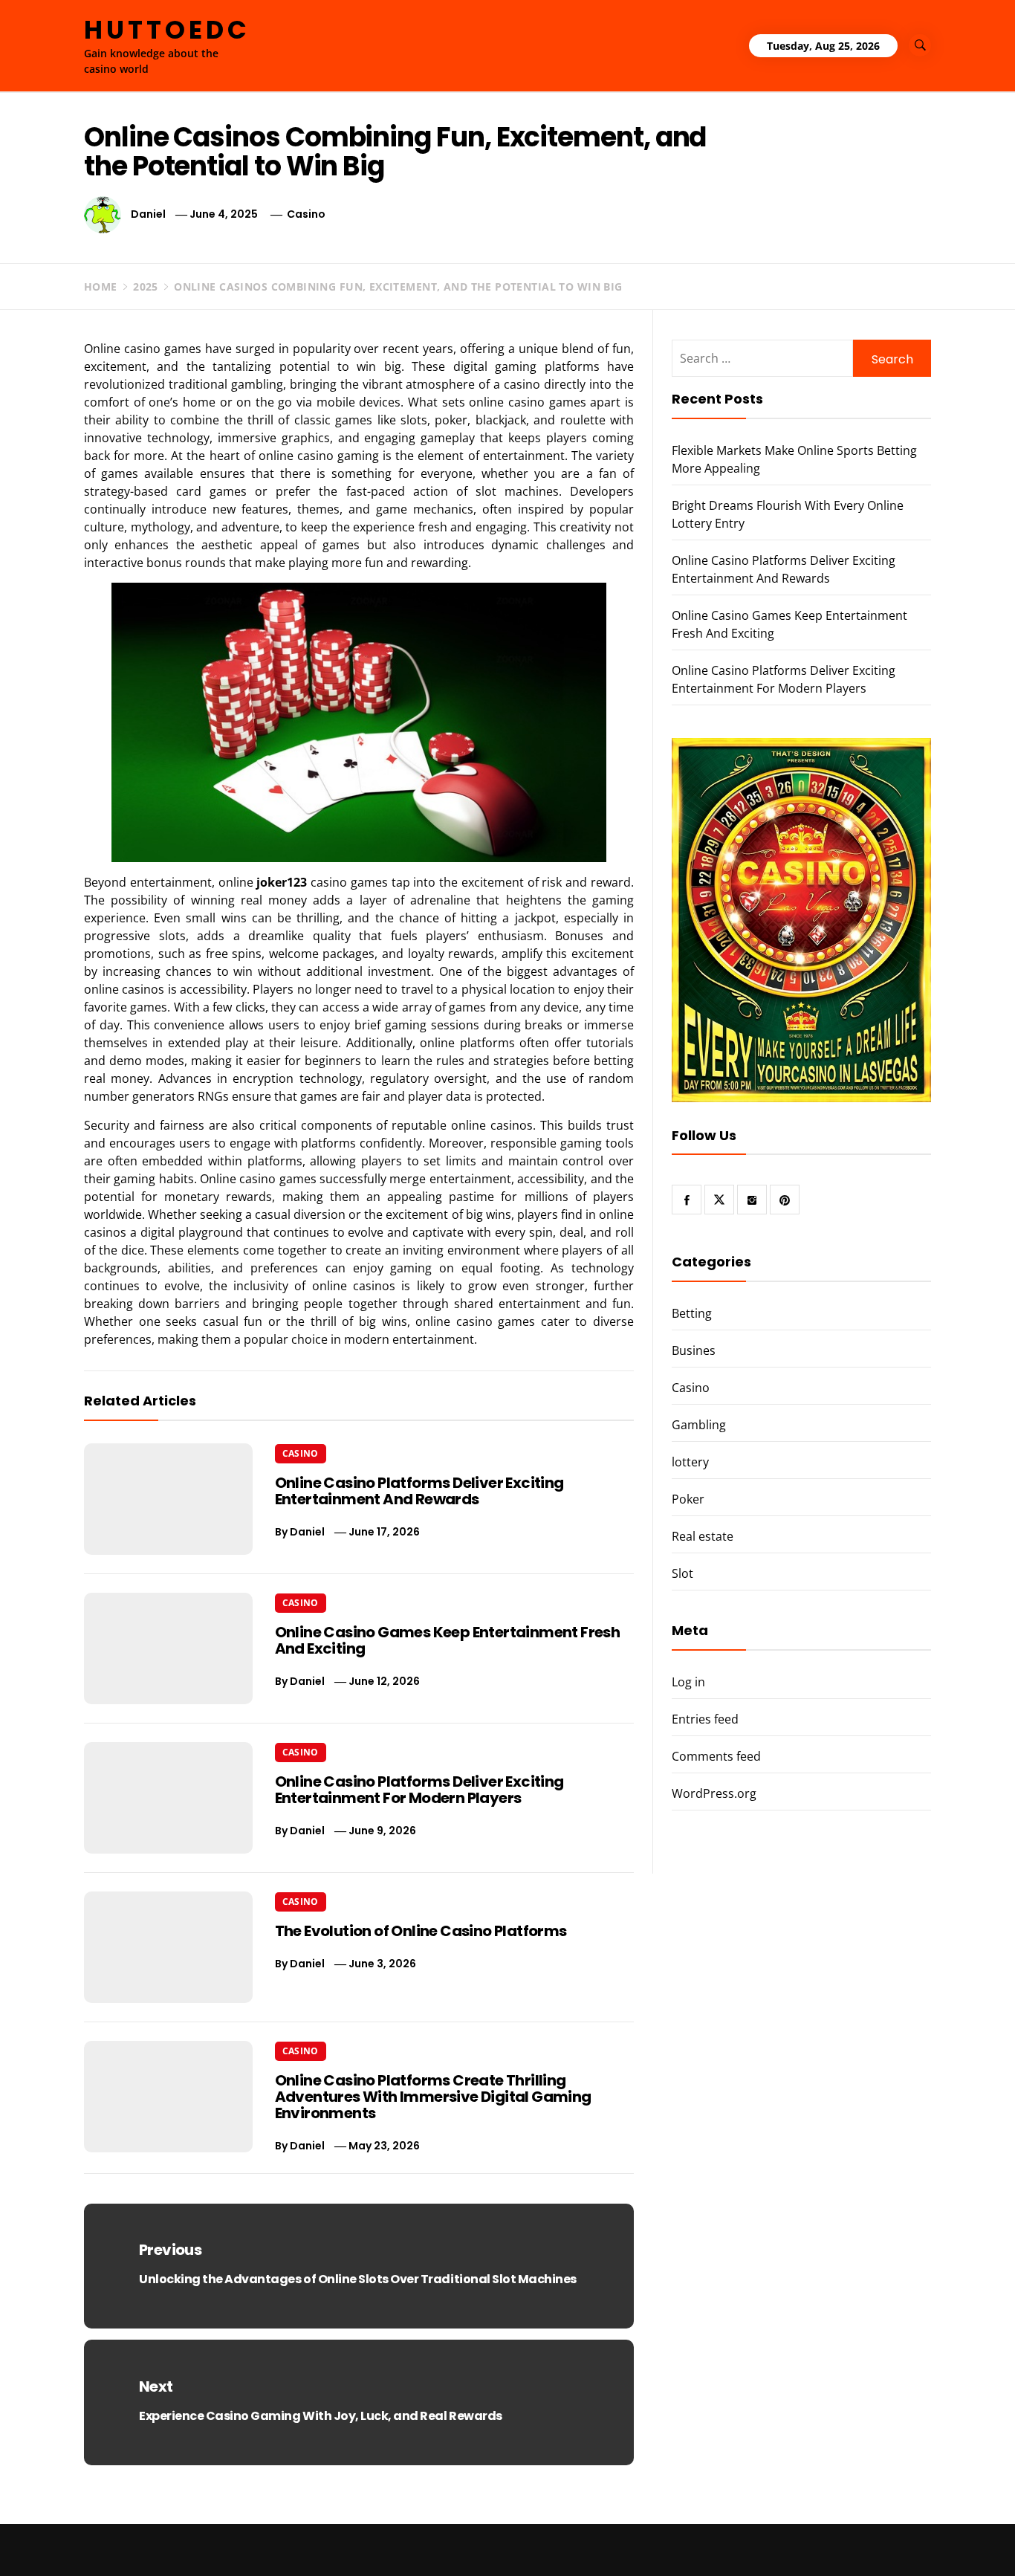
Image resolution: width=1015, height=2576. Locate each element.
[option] (188, 2544)
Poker (688, 1499)
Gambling (699, 1425)
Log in (688, 1682)
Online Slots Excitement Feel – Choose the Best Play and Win (855, 2543)
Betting (692, 1313)
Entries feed (705, 1719)
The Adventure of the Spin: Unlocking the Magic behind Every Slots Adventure (643, 2543)
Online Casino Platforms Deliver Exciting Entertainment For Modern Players (419, 1790)
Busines (694, 1350)
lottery (690, 1462)
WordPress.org (714, 1793)
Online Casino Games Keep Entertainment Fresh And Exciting (448, 1640)
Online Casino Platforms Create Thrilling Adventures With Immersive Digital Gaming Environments (433, 2097)
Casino (306, 214)
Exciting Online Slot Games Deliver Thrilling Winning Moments (427, 2543)
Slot (682, 1573)
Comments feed (716, 1756)
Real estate (703, 1536)
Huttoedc (167, 30)
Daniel (148, 214)
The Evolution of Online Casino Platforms (421, 1931)
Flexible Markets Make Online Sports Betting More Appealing (215, 2543)
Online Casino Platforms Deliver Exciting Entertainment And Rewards (419, 1491)
